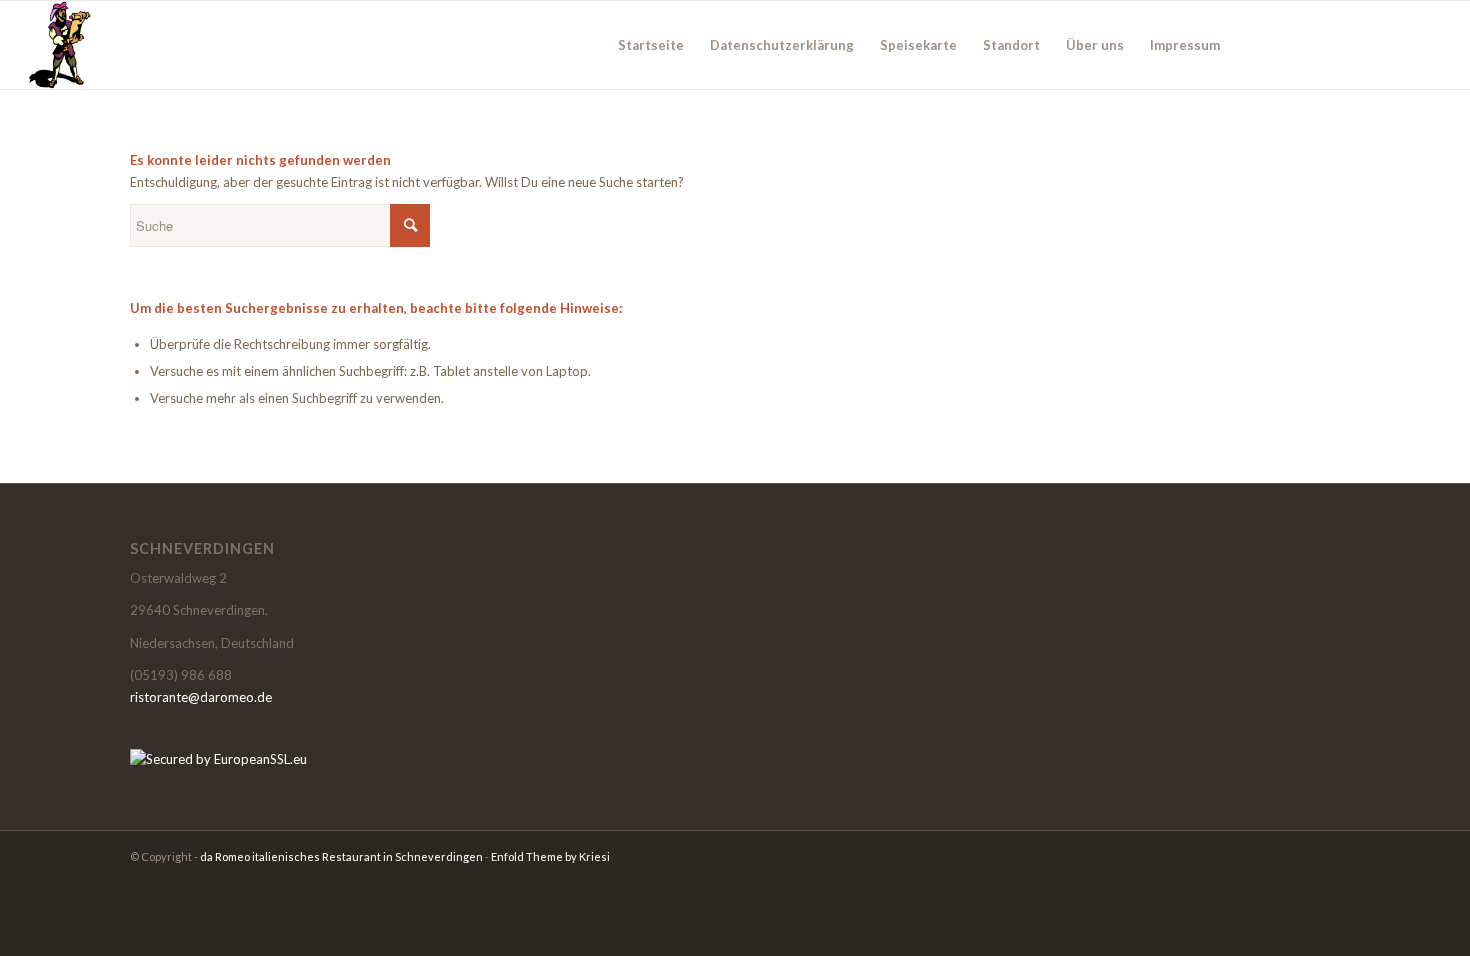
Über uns (1095, 45)
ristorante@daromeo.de (201, 697)
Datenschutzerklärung (782, 45)
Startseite (651, 45)
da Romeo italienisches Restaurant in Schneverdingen (341, 856)
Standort (1011, 45)
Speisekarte (918, 45)
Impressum (1185, 45)
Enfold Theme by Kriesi (550, 856)
